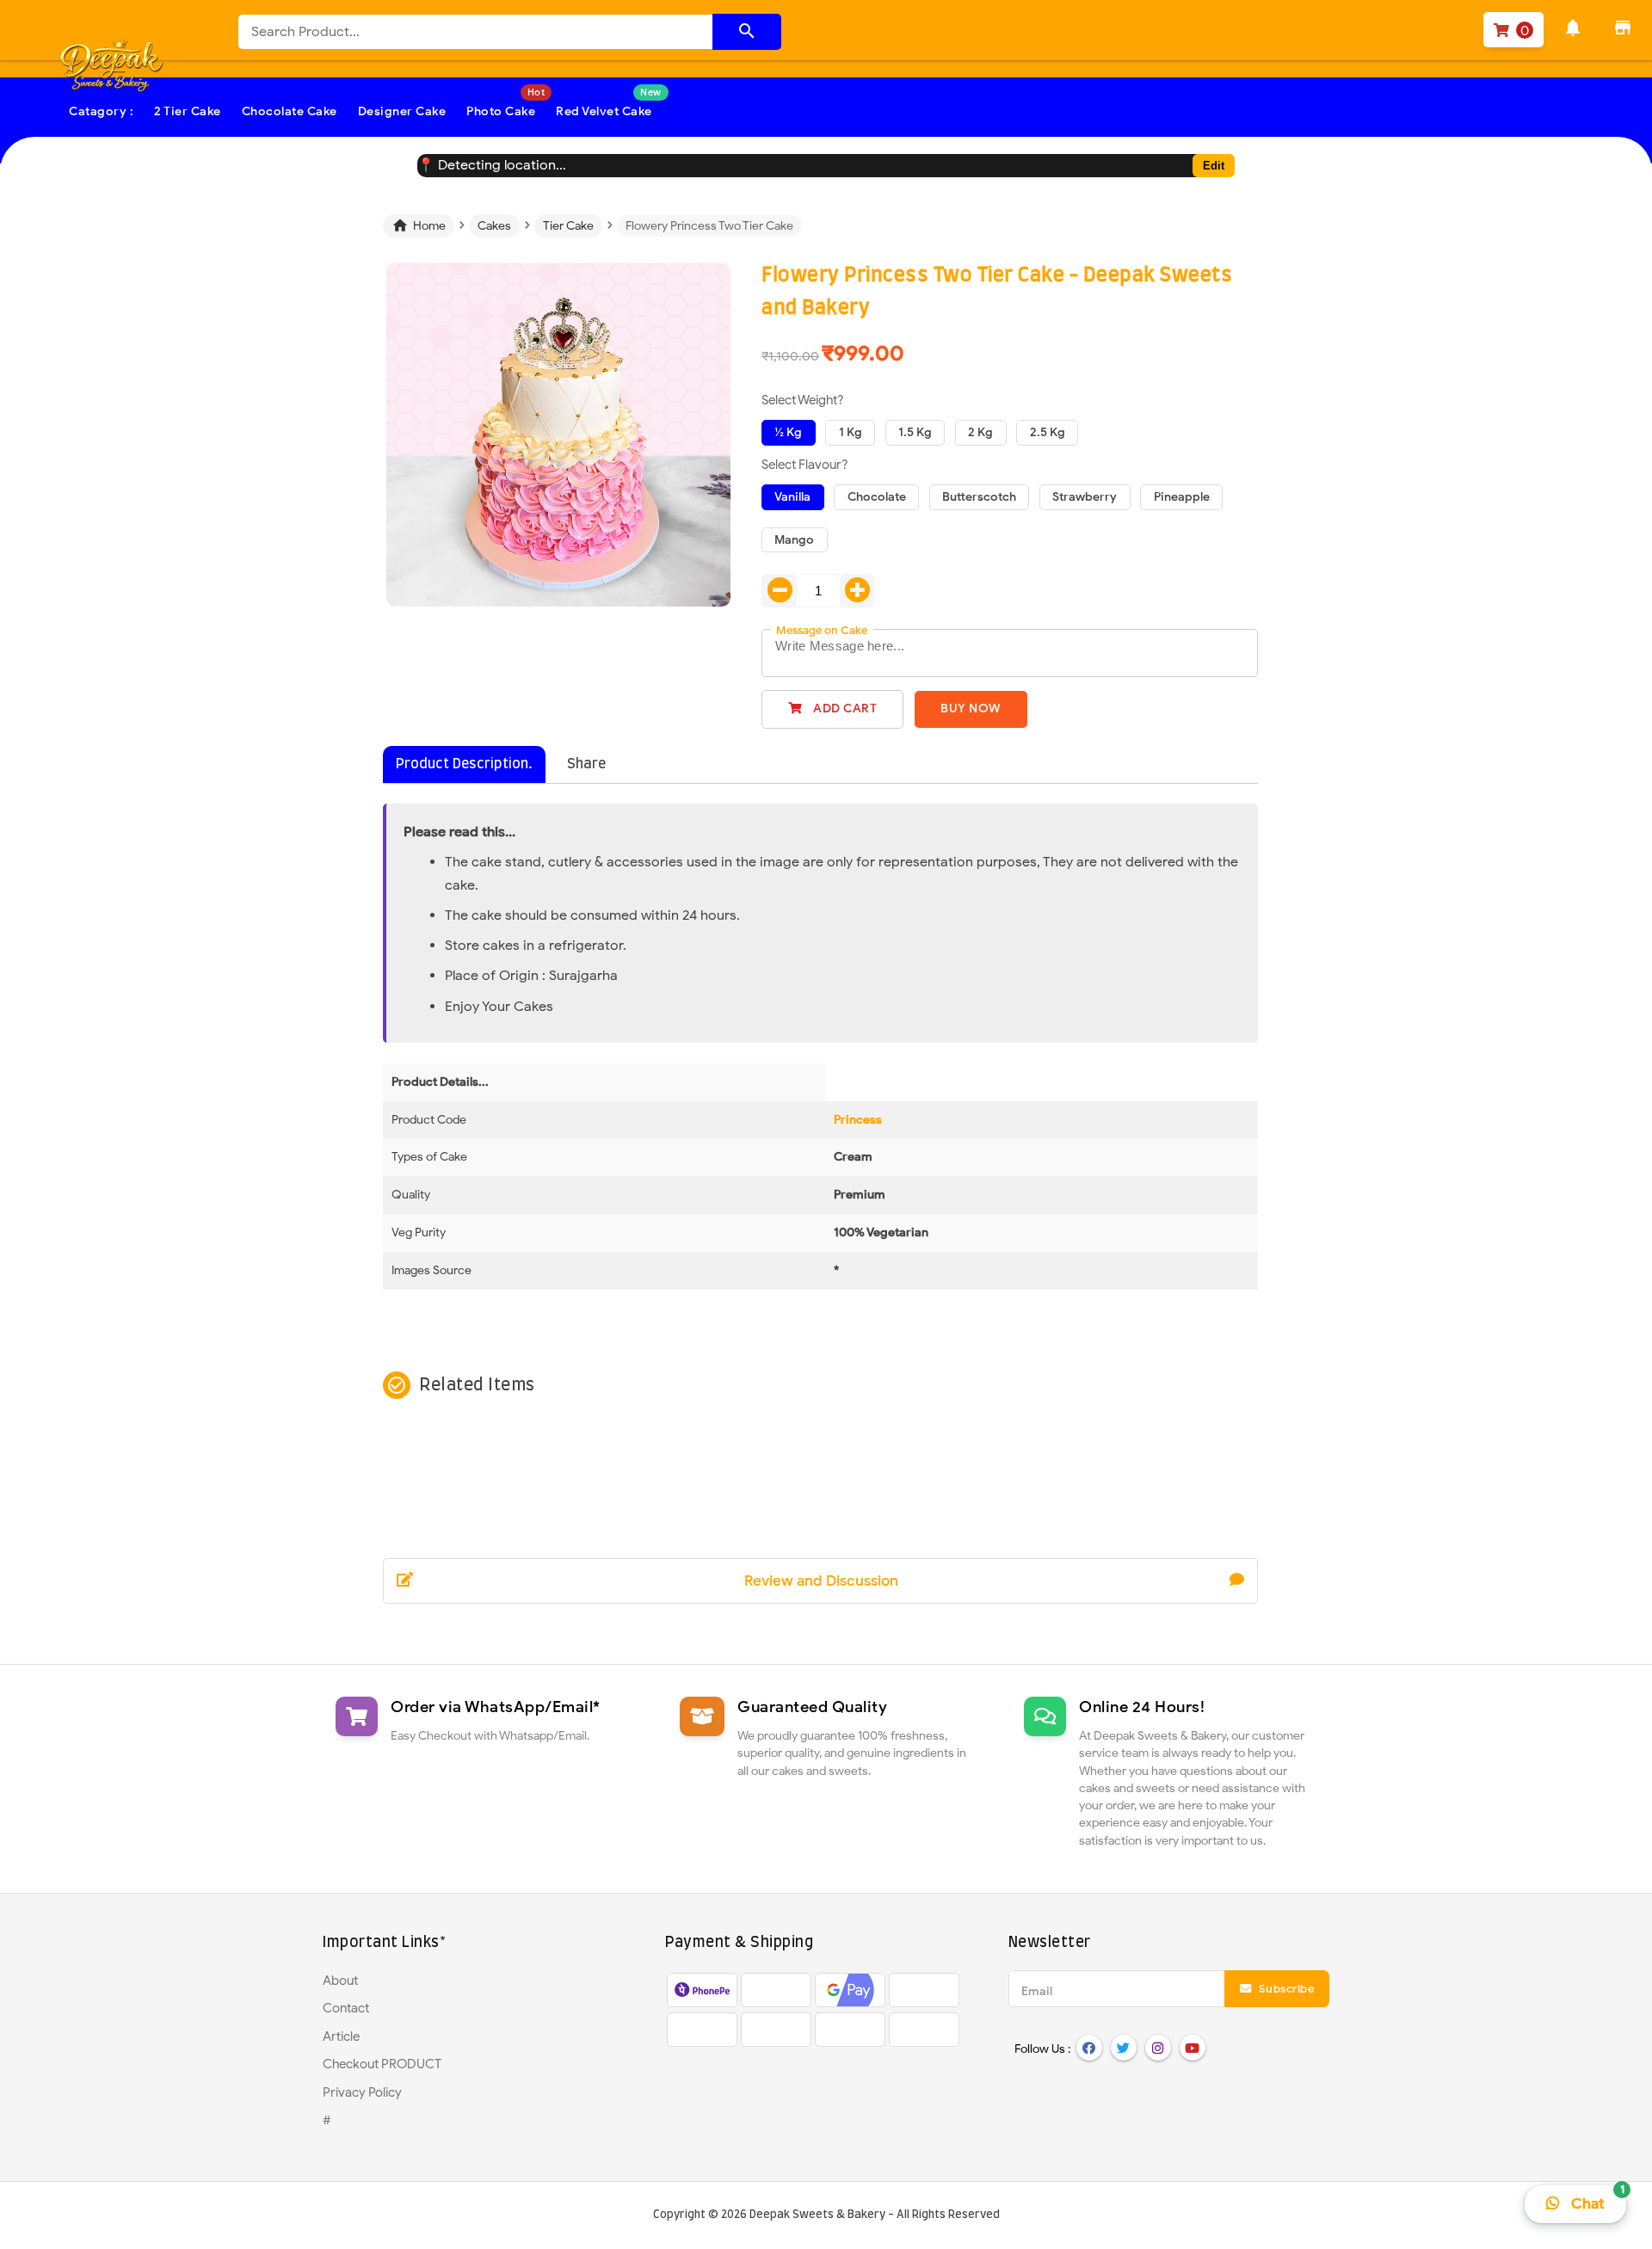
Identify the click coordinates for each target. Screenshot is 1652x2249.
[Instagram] (1158, 2048)
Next (757, 454)
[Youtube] (1193, 2048)
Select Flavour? (805, 465)
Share (586, 764)
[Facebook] (1089, 2048)
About (340, 1981)
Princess (858, 1120)
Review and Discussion (821, 1581)
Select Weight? (803, 400)
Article (341, 2036)
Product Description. (464, 764)
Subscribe (1285, 1989)
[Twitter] (1124, 2048)
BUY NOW (971, 709)
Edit (1214, 166)
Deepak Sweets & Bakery (817, 2215)
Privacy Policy (362, 2092)
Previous (361, 454)
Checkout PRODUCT (382, 2064)
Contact (346, 2008)
